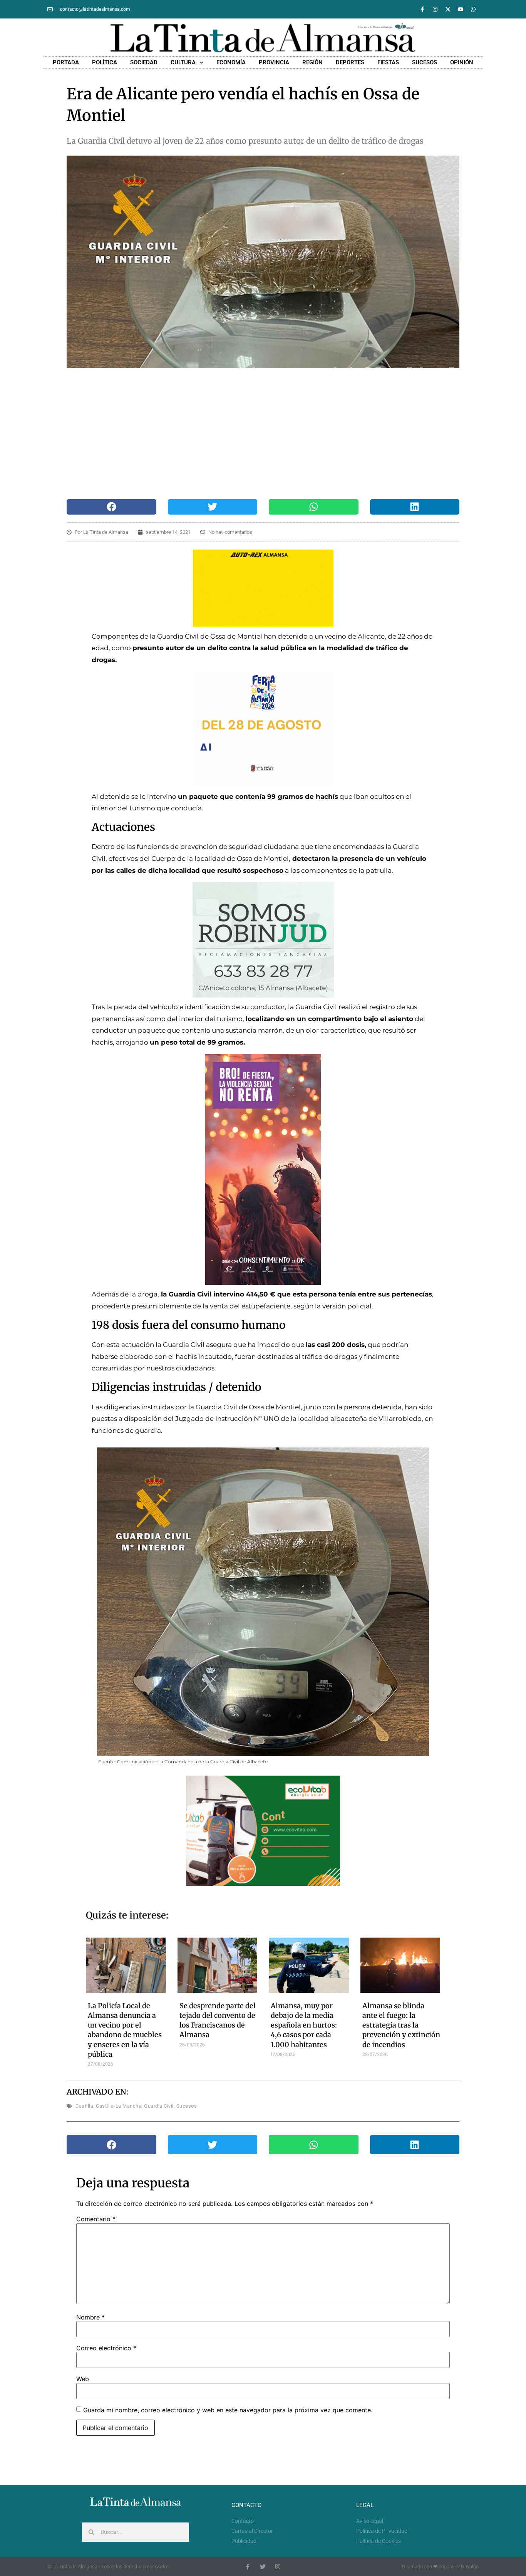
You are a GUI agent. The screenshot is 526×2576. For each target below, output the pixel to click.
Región (312, 62)
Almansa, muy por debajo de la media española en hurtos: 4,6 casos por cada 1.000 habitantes (304, 2025)
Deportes (350, 62)
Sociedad (144, 62)
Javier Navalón (463, 2567)
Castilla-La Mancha (119, 2106)
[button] (111, 507)
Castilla (84, 2106)
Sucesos (425, 62)
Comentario (96, 2219)
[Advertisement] (263, 434)
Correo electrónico (106, 2348)
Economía (231, 62)
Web (83, 2379)
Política (105, 62)
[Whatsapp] (473, 9)
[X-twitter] (448, 9)
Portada (66, 62)
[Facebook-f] (422, 9)
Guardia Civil (159, 2106)
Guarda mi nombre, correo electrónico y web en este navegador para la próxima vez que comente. (228, 2410)
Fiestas (388, 62)
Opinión (462, 62)
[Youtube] (461, 9)
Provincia (274, 62)
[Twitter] (263, 2567)
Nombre (90, 2317)
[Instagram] (435, 9)
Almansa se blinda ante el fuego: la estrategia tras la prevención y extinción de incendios (401, 2025)
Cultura (183, 62)
